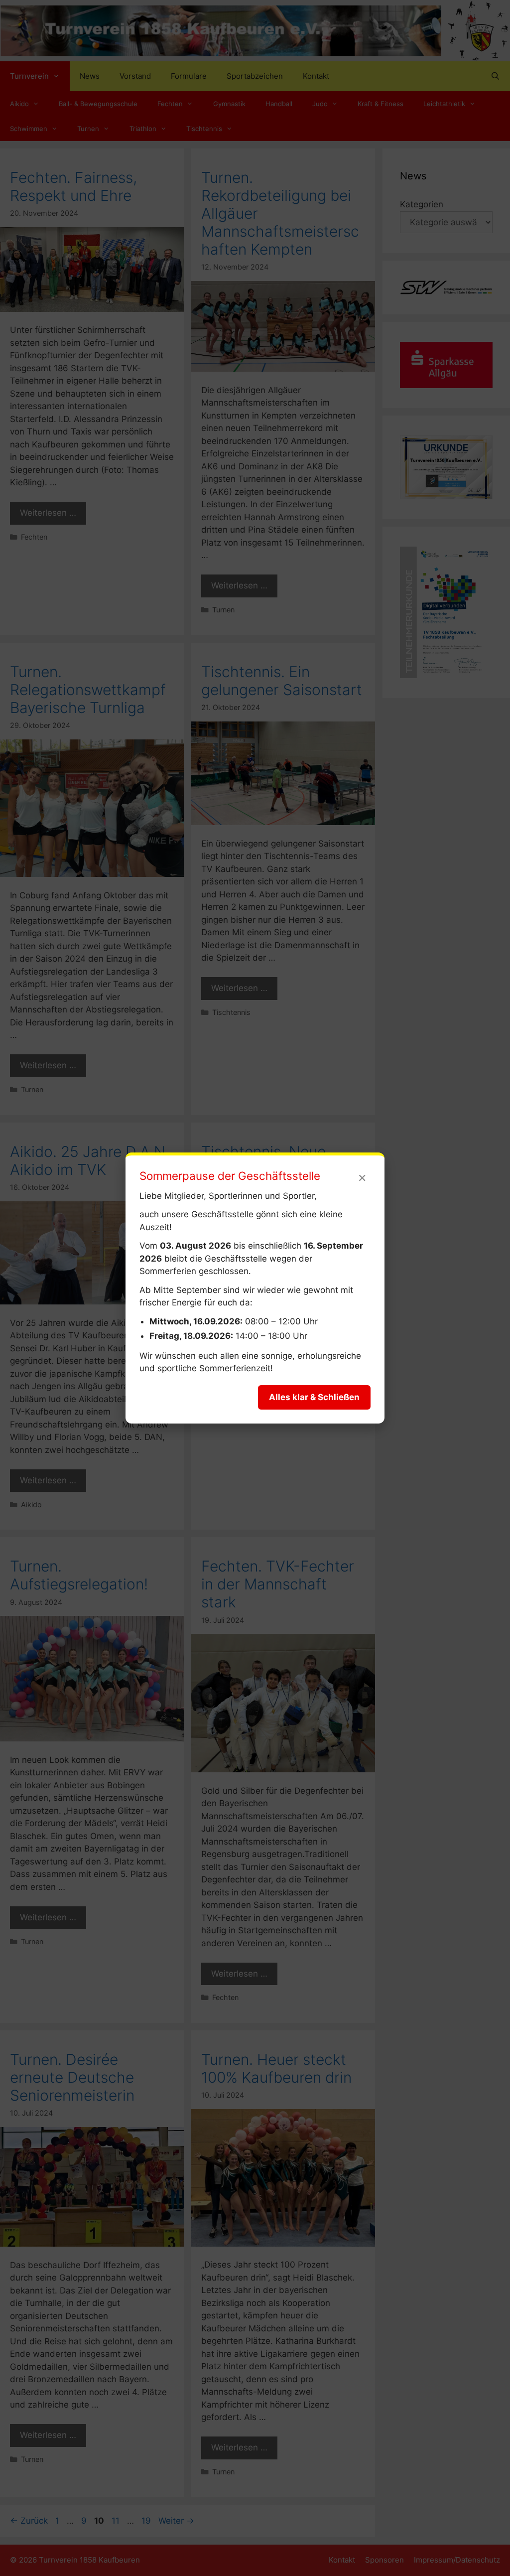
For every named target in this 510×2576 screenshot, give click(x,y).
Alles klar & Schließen (314, 1397)
